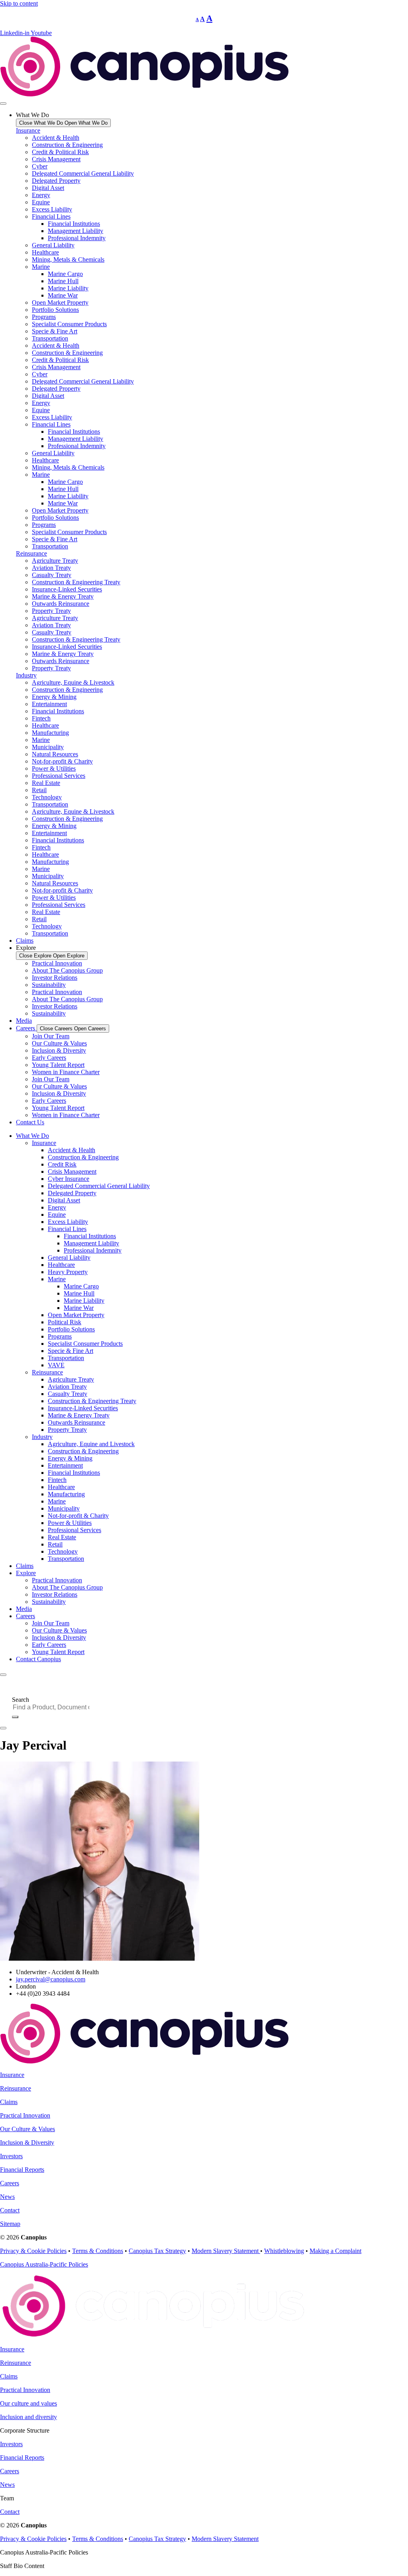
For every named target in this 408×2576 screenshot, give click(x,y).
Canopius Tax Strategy (157, 2251)
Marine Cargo (65, 274)
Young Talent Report (58, 1065)
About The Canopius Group (67, 970)
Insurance (28, 130)
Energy (41, 195)
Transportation (50, 338)
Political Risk (65, 1322)
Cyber (40, 166)
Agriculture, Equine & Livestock (73, 682)
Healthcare (45, 252)
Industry (26, 675)
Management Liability (76, 231)
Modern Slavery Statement (226, 2251)
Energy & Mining (54, 697)
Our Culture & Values (59, 1043)
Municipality (48, 747)
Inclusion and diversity (28, 2417)
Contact (10, 2210)
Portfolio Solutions (55, 310)
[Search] (15, 1717)
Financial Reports (22, 2170)
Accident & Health (56, 138)
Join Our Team (51, 1036)
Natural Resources (55, 754)
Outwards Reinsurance (61, 604)
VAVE (56, 1365)
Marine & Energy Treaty (63, 596)
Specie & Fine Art (55, 331)
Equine (41, 202)
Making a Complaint (335, 2251)
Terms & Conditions (98, 2251)
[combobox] (54, 1707)
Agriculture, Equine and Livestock (91, 1444)
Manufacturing (50, 733)
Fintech (41, 718)
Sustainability (49, 985)
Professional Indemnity (77, 238)
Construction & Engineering (67, 145)
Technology (47, 797)
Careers (25, 1616)
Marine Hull (63, 281)
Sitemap (10, 2224)
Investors (11, 2156)
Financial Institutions (74, 224)
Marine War (63, 295)
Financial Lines (51, 216)
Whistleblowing (284, 2251)
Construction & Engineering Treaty (76, 582)
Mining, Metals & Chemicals (68, 259)
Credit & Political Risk (60, 152)
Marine (41, 267)
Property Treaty (51, 611)
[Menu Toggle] (3, 104)
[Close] (3, 1728)
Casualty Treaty (52, 575)
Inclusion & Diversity (59, 1050)
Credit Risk (62, 1164)
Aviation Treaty (51, 568)
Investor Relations (55, 978)
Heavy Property (68, 1272)
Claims (25, 1566)
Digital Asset (48, 188)
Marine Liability (68, 288)
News (7, 2197)
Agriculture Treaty (55, 561)
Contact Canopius (38, 1659)
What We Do (32, 1136)
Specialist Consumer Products (69, 324)
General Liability (53, 245)
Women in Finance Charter (66, 1072)
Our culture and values (28, 2403)
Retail (39, 790)
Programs (44, 317)
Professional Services (59, 776)
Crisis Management (56, 159)
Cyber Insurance (69, 1179)
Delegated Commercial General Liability (83, 173)
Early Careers (49, 1058)
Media (24, 1609)
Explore (26, 1573)
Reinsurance (31, 553)
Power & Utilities (54, 768)
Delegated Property (56, 181)
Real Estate (46, 783)
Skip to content (19, 3)
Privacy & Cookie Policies (33, 2251)
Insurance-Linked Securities (67, 589)
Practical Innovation (57, 963)
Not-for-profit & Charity (62, 761)
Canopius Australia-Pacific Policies (44, 2264)
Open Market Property (60, 302)
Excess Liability (52, 209)
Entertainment (49, 704)
